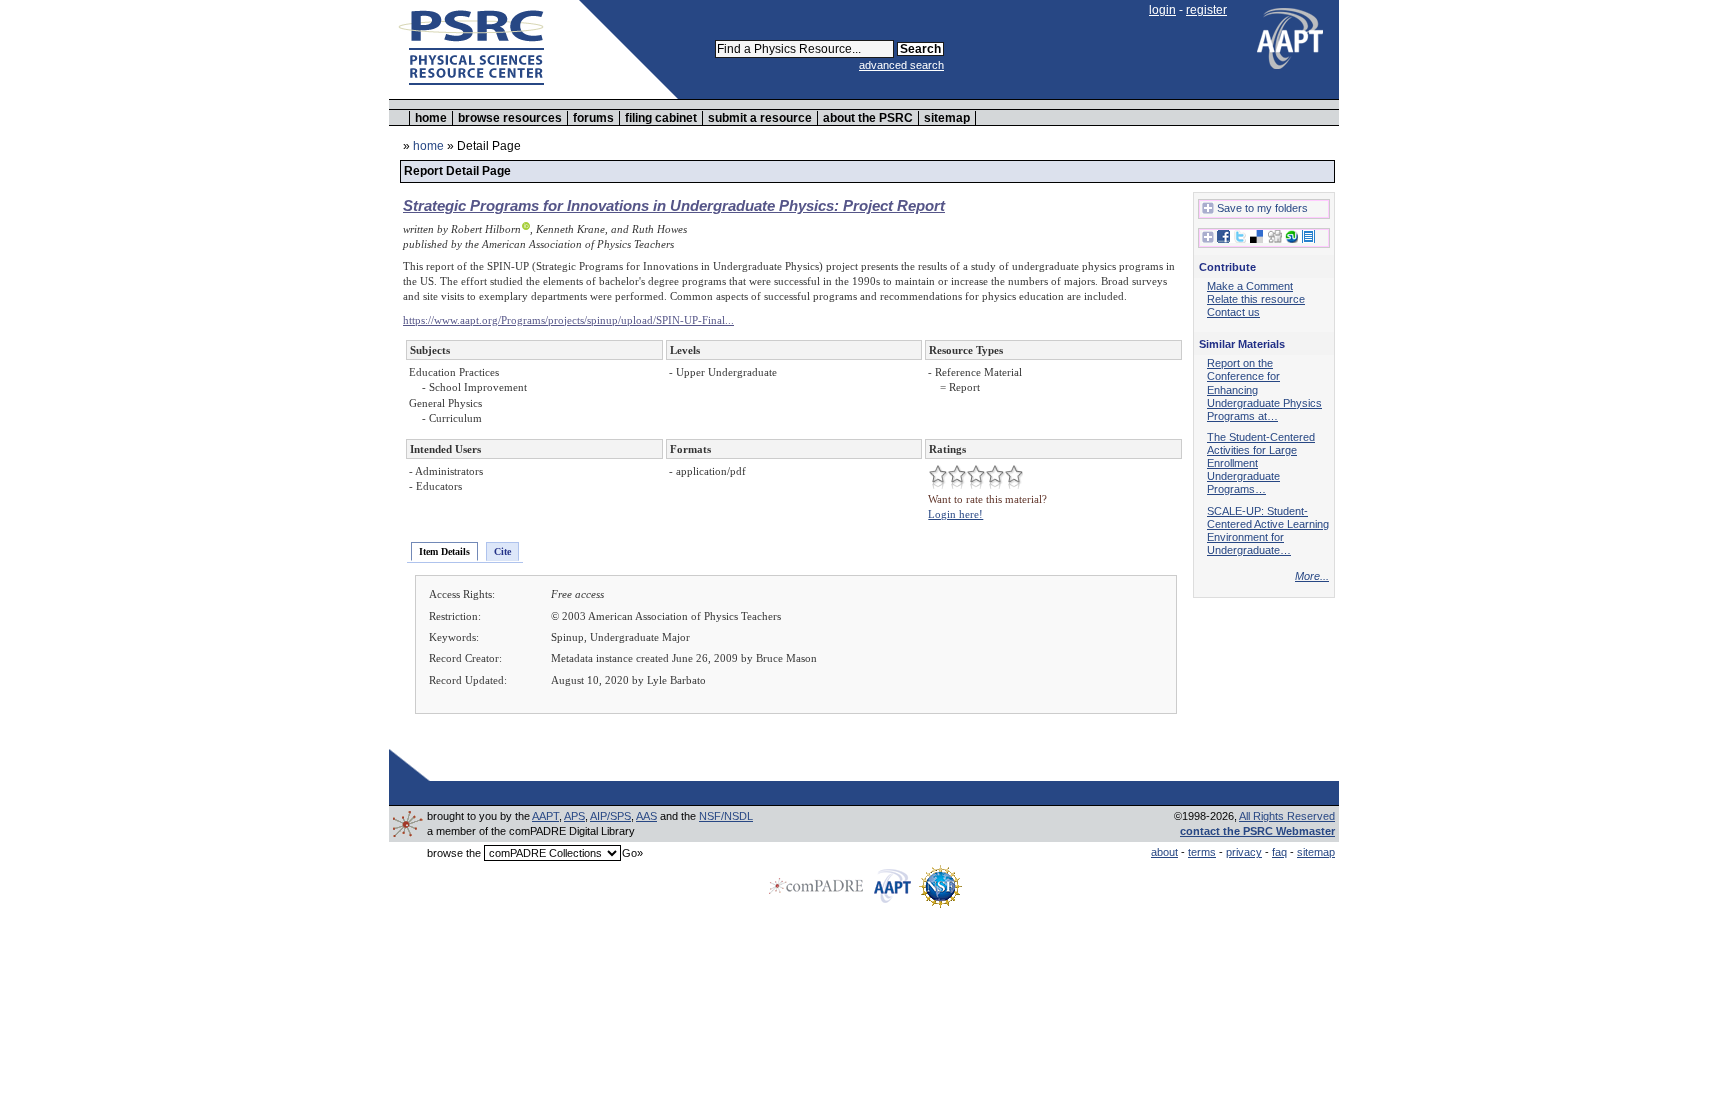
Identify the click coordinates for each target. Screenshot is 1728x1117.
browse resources (510, 118)
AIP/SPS (610, 816)
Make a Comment (1250, 286)
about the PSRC (868, 118)
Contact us (1233, 312)
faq (1279, 852)
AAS (646, 816)
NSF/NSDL (726, 816)
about (1164, 852)
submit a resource (760, 118)
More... (1312, 576)
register (1206, 10)
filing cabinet (661, 118)
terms (1202, 852)
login (1162, 10)
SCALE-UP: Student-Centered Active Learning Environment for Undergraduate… (1268, 530)
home (431, 118)
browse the (454, 853)
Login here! (955, 514)
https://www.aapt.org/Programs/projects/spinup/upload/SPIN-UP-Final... (568, 320)
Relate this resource (1256, 299)
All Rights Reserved (1287, 816)
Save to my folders (1262, 208)
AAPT (545, 816)
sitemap (947, 118)
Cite (502, 551)
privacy (1244, 852)
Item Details (444, 551)
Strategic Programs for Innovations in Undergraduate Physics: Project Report (674, 205)
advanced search (901, 65)
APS (574, 816)
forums (593, 118)
